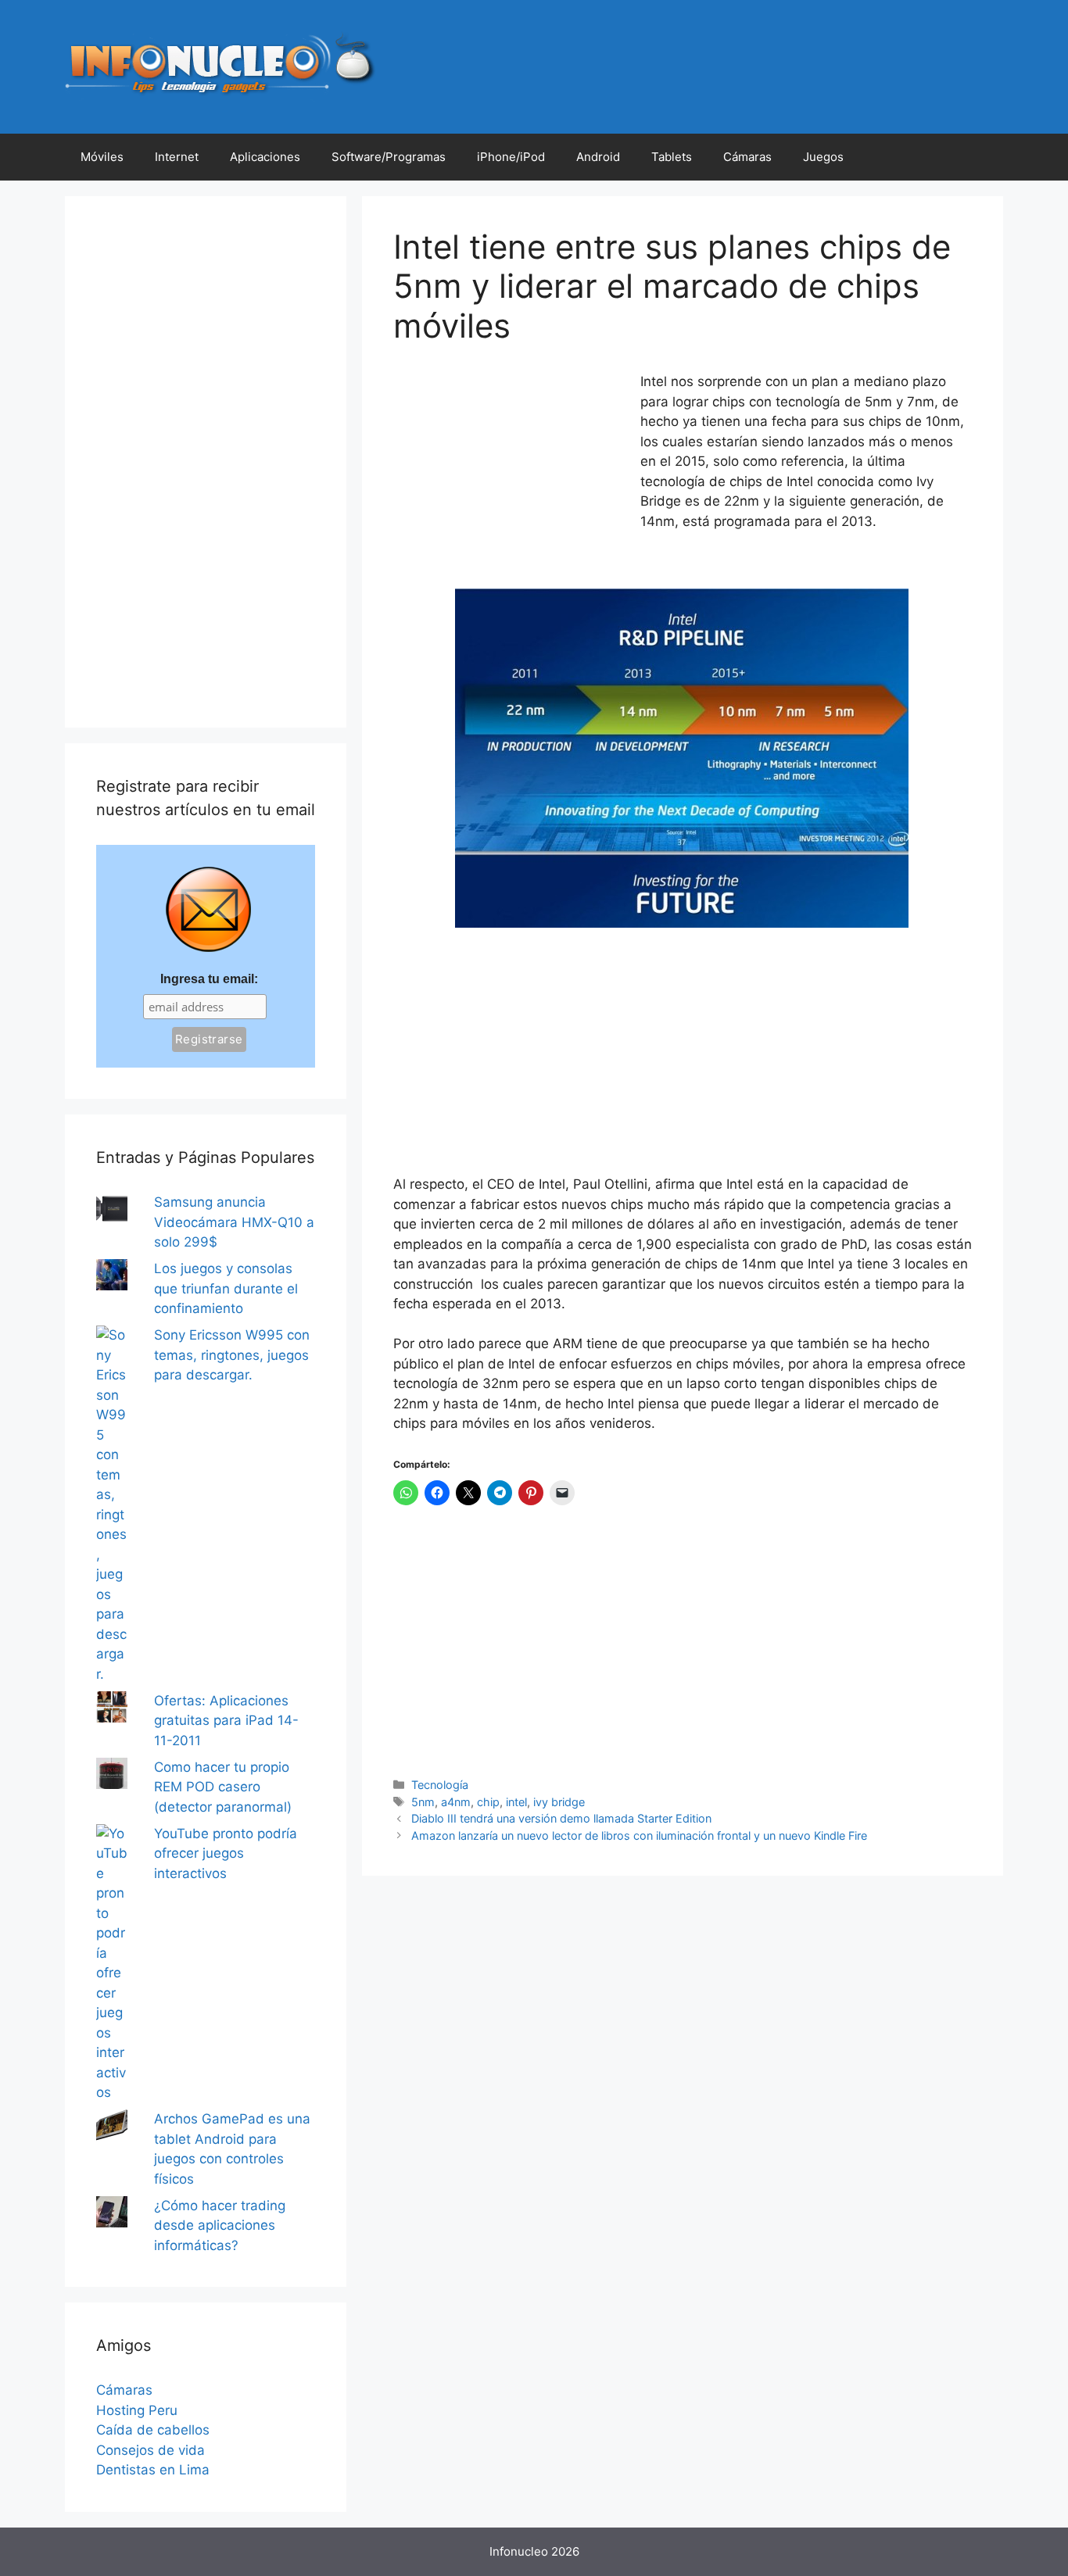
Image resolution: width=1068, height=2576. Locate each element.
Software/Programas (389, 157)
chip (488, 1802)
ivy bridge (559, 1802)
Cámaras (747, 157)
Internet (177, 157)
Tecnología (440, 1785)
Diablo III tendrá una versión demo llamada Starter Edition (561, 1818)
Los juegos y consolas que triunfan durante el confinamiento (226, 1288)
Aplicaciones (265, 157)
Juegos (823, 157)
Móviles (102, 157)
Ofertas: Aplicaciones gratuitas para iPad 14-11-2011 (226, 1721)
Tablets (672, 157)
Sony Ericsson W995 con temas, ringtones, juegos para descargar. (232, 1355)
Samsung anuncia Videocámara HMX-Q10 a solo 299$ (234, 1222)
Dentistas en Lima (153, 2470)
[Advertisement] (511, 476)
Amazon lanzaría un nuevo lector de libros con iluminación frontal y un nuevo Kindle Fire (639, 1835)
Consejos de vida (151, 2450)
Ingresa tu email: (209, 979)
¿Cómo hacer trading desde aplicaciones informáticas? (220, 2225)
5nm (423, 1802)
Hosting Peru (137, 2410)
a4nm (456, 1802)
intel (516, 1802)
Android (598, 157)
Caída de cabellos (153, 2430)
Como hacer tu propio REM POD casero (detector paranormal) (223, 1787)
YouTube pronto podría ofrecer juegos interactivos (226, 1853)
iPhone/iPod (511, 157)
